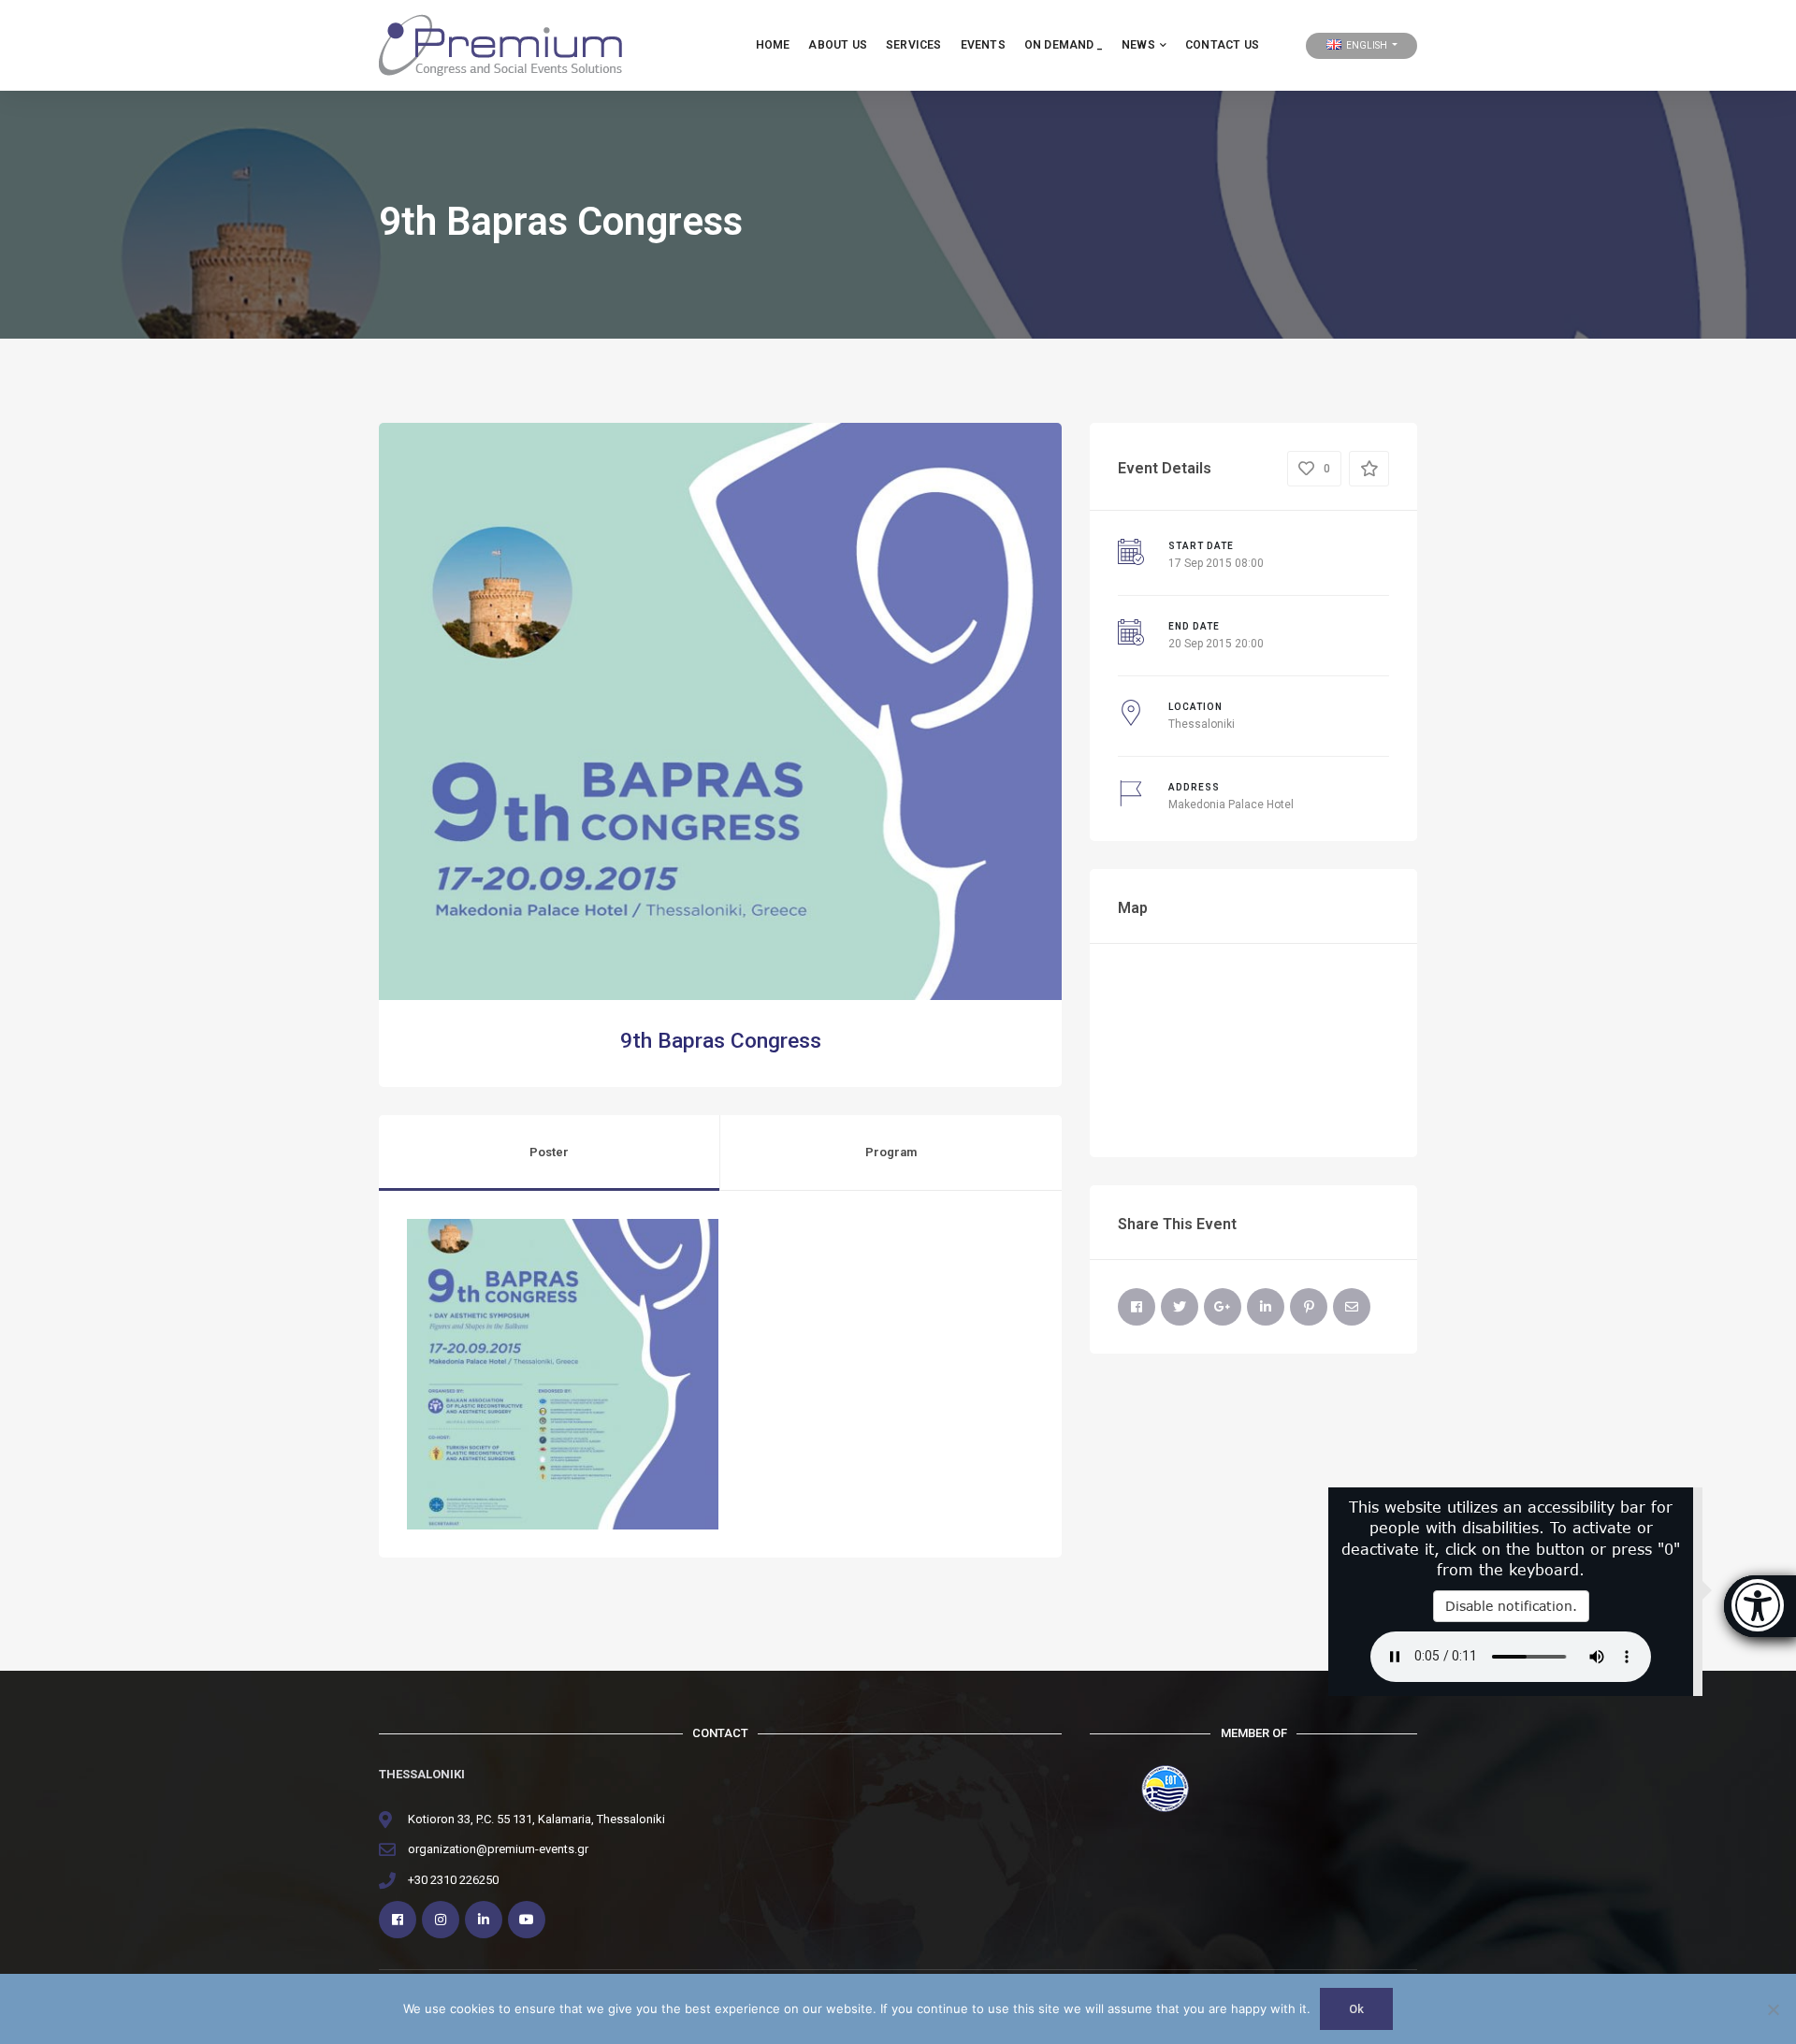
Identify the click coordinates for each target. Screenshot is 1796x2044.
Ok (1356, 2009)
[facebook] (398, 1920)
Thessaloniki (1202, 724)
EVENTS (983, 45)
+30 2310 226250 (453, 1880)
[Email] (1352, 1307)
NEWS (1138, 45)
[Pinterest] (1309, 1307)
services (914, 45)
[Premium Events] (500, 44)
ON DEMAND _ (1064, 45)
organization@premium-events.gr (498, 1849)
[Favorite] (1369, 469)
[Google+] (1223, 1307)
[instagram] (441, 1920)
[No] (1773, 2009)
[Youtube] (527, 1920)
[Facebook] (1137, 1307)
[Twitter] (1180, 1307)
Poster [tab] (549, 1152)
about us (838, 45)
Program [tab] (891, 1152)
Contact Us (1222, 45)
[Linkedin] (484, 1920)
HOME (773, 45)
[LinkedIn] (1266, 1307)
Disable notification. (1511, 1606)
